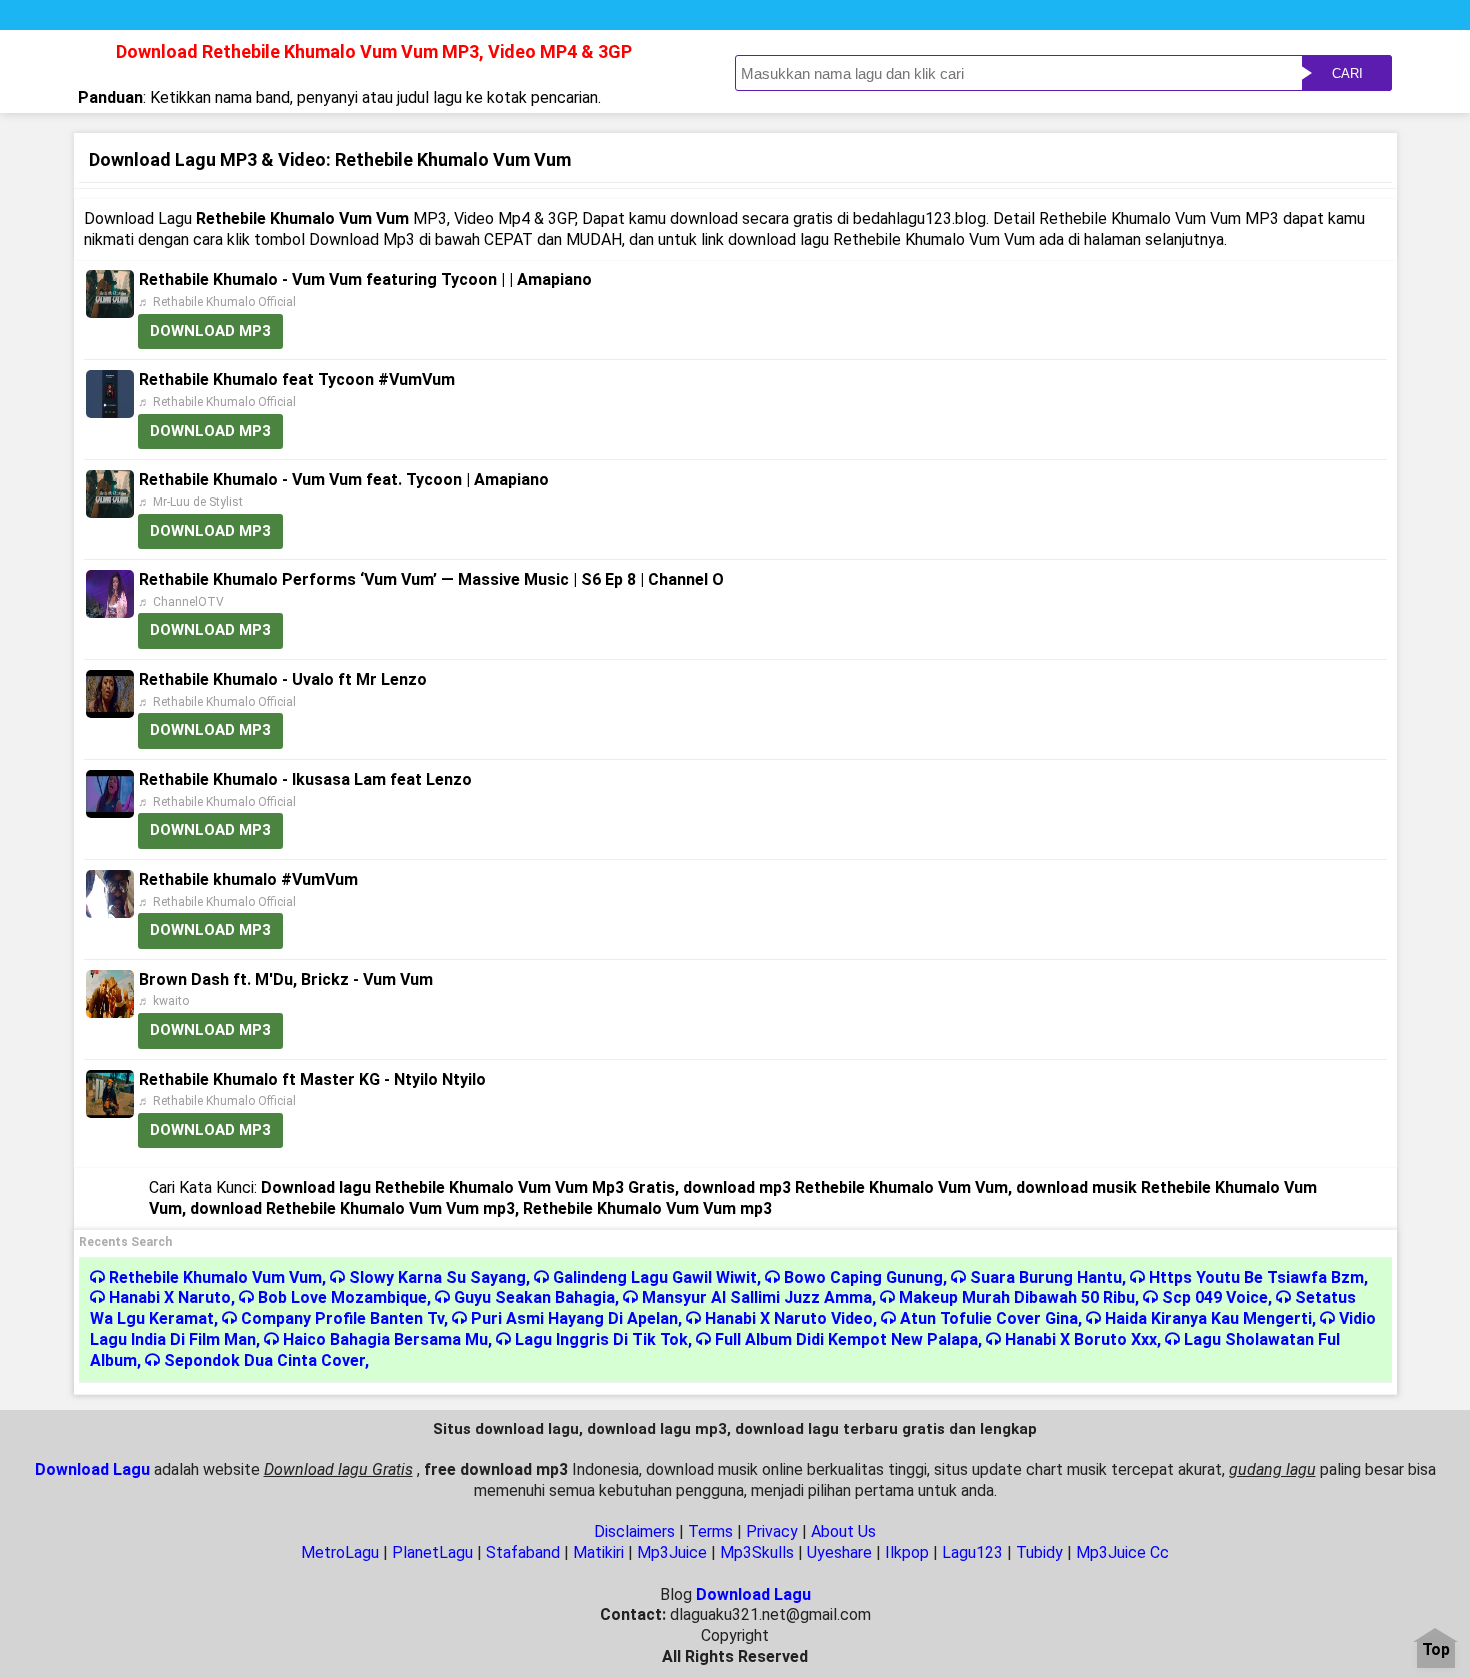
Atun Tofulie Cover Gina (989, 1318)
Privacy (772, 1531)
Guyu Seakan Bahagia (534, 1297)
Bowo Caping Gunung (863, 1277)
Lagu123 (972, 1552)
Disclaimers (634, 1531)
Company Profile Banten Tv (342, 1318)
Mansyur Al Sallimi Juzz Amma (757, 1297)
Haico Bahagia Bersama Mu (385, 1339)
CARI (1347, 73)
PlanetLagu (432, 1552)
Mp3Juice (672, 1552)
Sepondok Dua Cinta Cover (264, 1360)
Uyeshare (839, 1552)
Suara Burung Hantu (1046, 1277)
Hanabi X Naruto (170, 1297)
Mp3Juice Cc (1122, 1552)
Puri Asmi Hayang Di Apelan (574, 1318)
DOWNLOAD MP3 (210, 331)
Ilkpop (907, 1552)
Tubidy (1039, 1552)
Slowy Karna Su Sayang (437, 1277)
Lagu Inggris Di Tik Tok (601, 1339)
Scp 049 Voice (1215, 1297)
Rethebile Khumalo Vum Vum (215, 1277)
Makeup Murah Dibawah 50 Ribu (1017, 1297)
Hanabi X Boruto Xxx (1081, 1339)
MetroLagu (340, 1552)
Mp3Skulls (757, 1552)
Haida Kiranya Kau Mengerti (1208, 1318)
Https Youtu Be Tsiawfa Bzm (1256, 1277)
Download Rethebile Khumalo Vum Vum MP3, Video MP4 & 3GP (374, 51)
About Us (843, 1531)
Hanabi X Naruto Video (789, 1318)
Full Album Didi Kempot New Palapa (846, 1339)
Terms (710, 1531)
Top (1436, 1650)
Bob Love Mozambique (342, 1297)
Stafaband (523, 1552)
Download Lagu (92, 1469)
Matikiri (598, 1552)
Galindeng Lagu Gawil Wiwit (655, 1277)
